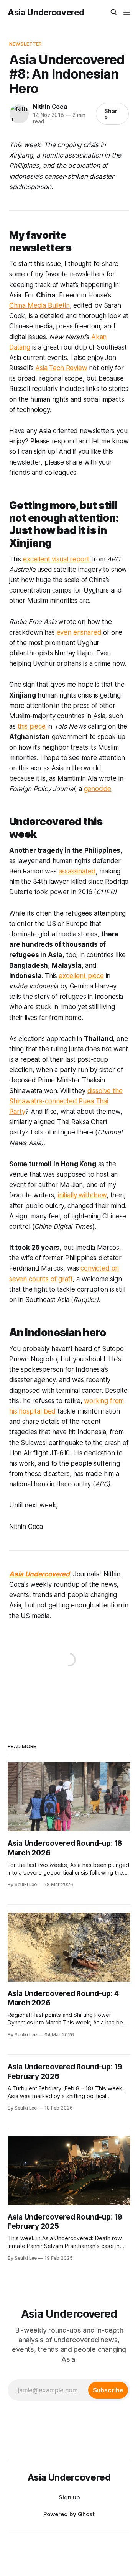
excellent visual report (57, 559)
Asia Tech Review (61, 368)
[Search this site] (114, 12)
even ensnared (80, 632)
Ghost (86, 2514)
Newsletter (25, 44)
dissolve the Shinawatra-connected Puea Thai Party (66, 1101)
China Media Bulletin (39, 305)
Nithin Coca (50, 107)
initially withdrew (82, 1195)
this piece (33, 726)
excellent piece (81, 976)
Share (111, 114)
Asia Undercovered (46, 12)
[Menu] (127, 12)
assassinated (77, 871)
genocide (98, 789)
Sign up (69, 2497)
